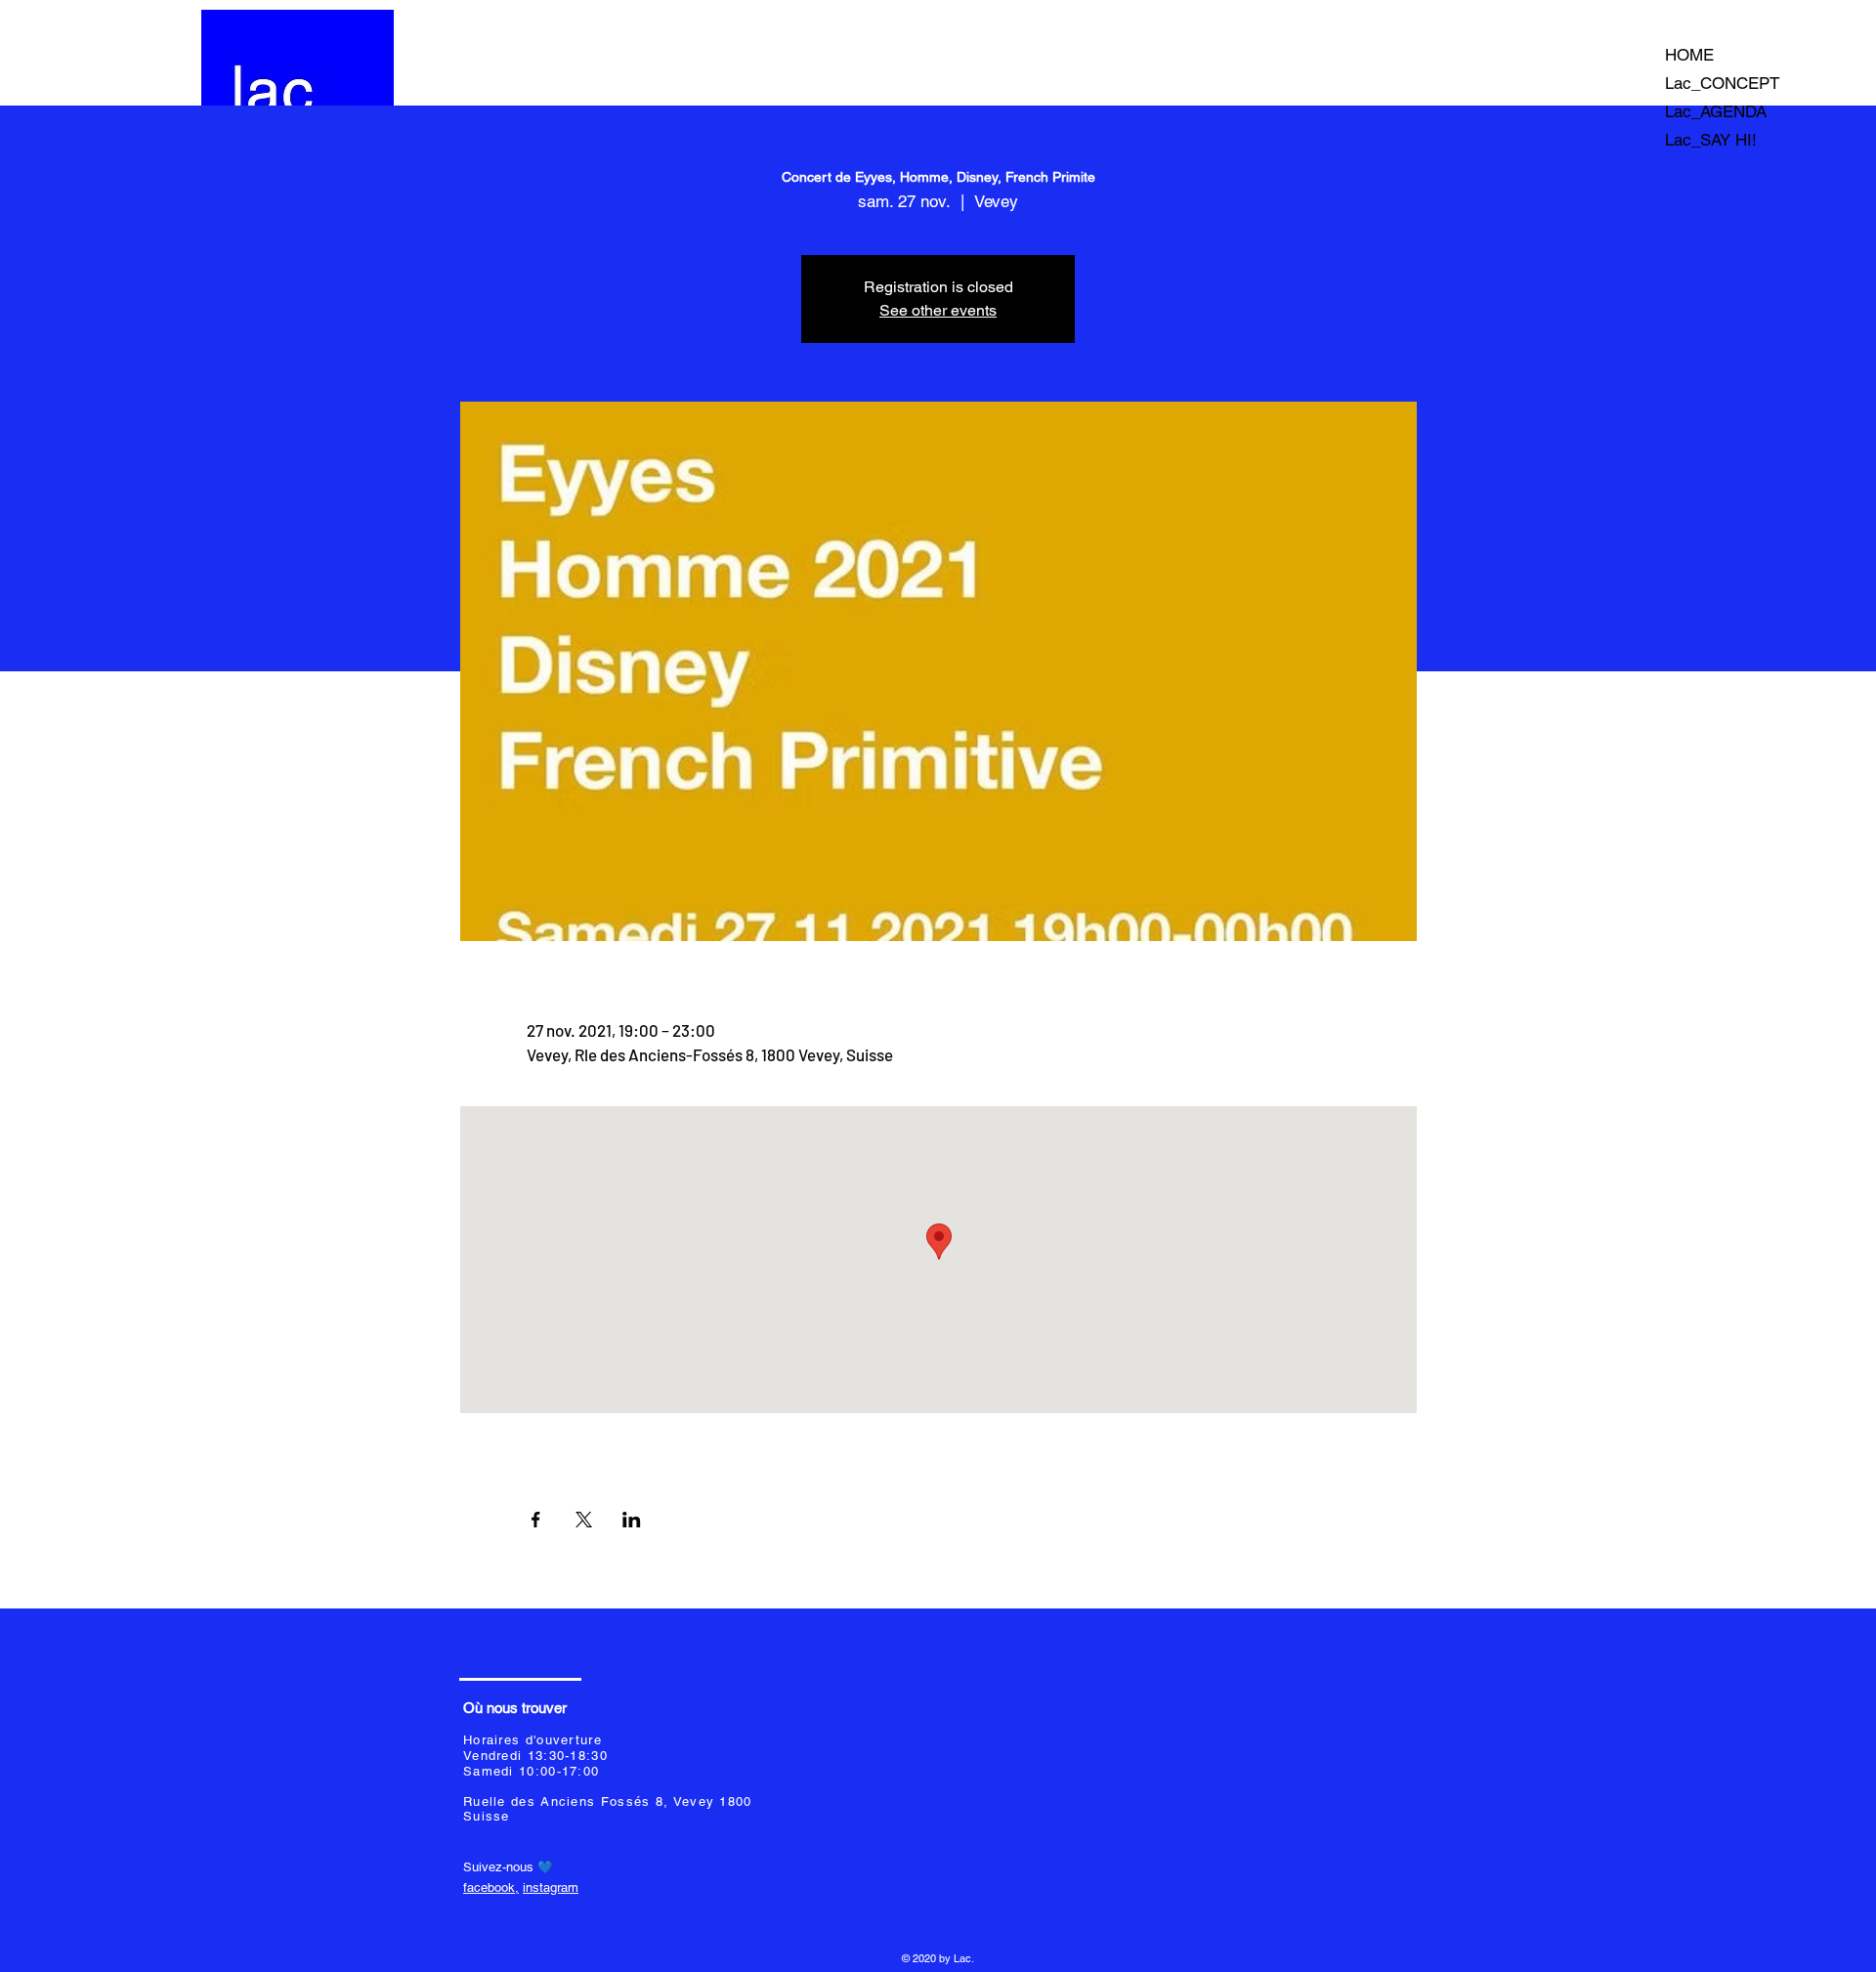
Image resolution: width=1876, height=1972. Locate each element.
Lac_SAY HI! (1711, 140)
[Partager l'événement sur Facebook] (536, 1520)
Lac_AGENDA (1716, 111)
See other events (938, 310)
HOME (1689, 55)
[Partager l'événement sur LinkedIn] (632, 1520)
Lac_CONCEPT (1722, 83)
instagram (551, 1887)
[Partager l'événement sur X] (584, 1520)
